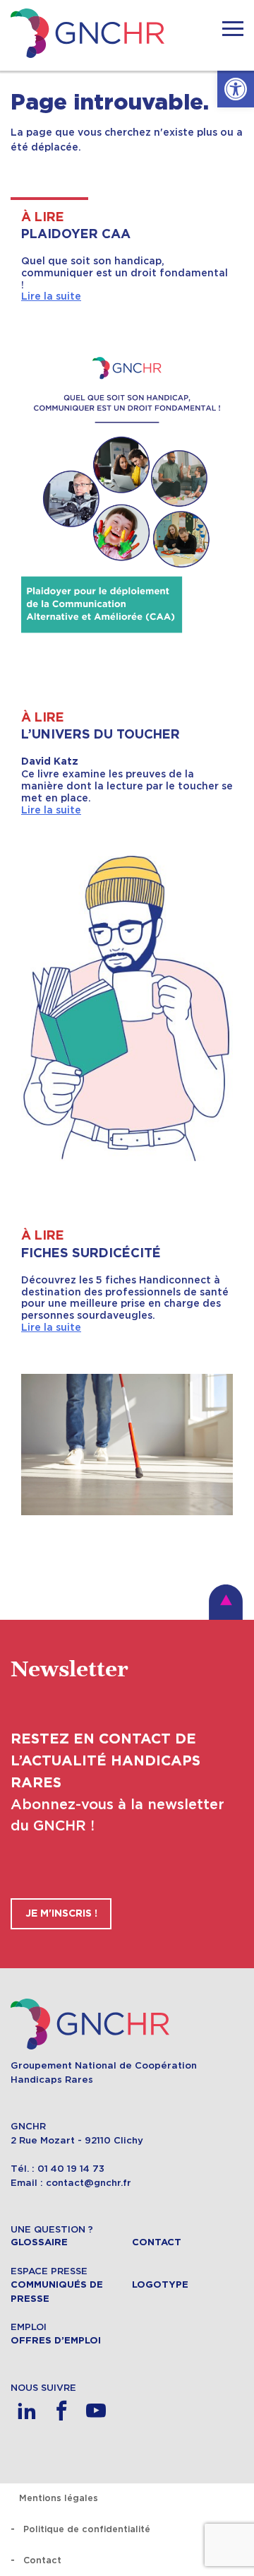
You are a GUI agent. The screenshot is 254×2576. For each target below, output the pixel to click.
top (226, 1602)
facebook (61, 2411)
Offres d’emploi (56, 2341)
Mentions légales (59, 2498)
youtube (96, 2411)
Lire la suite (51, 296)
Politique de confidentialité (87, 2529)
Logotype (160, 2285)
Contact (157, 2242)
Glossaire (39, 2242)
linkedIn (26, 2411)
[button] (236, 89)
